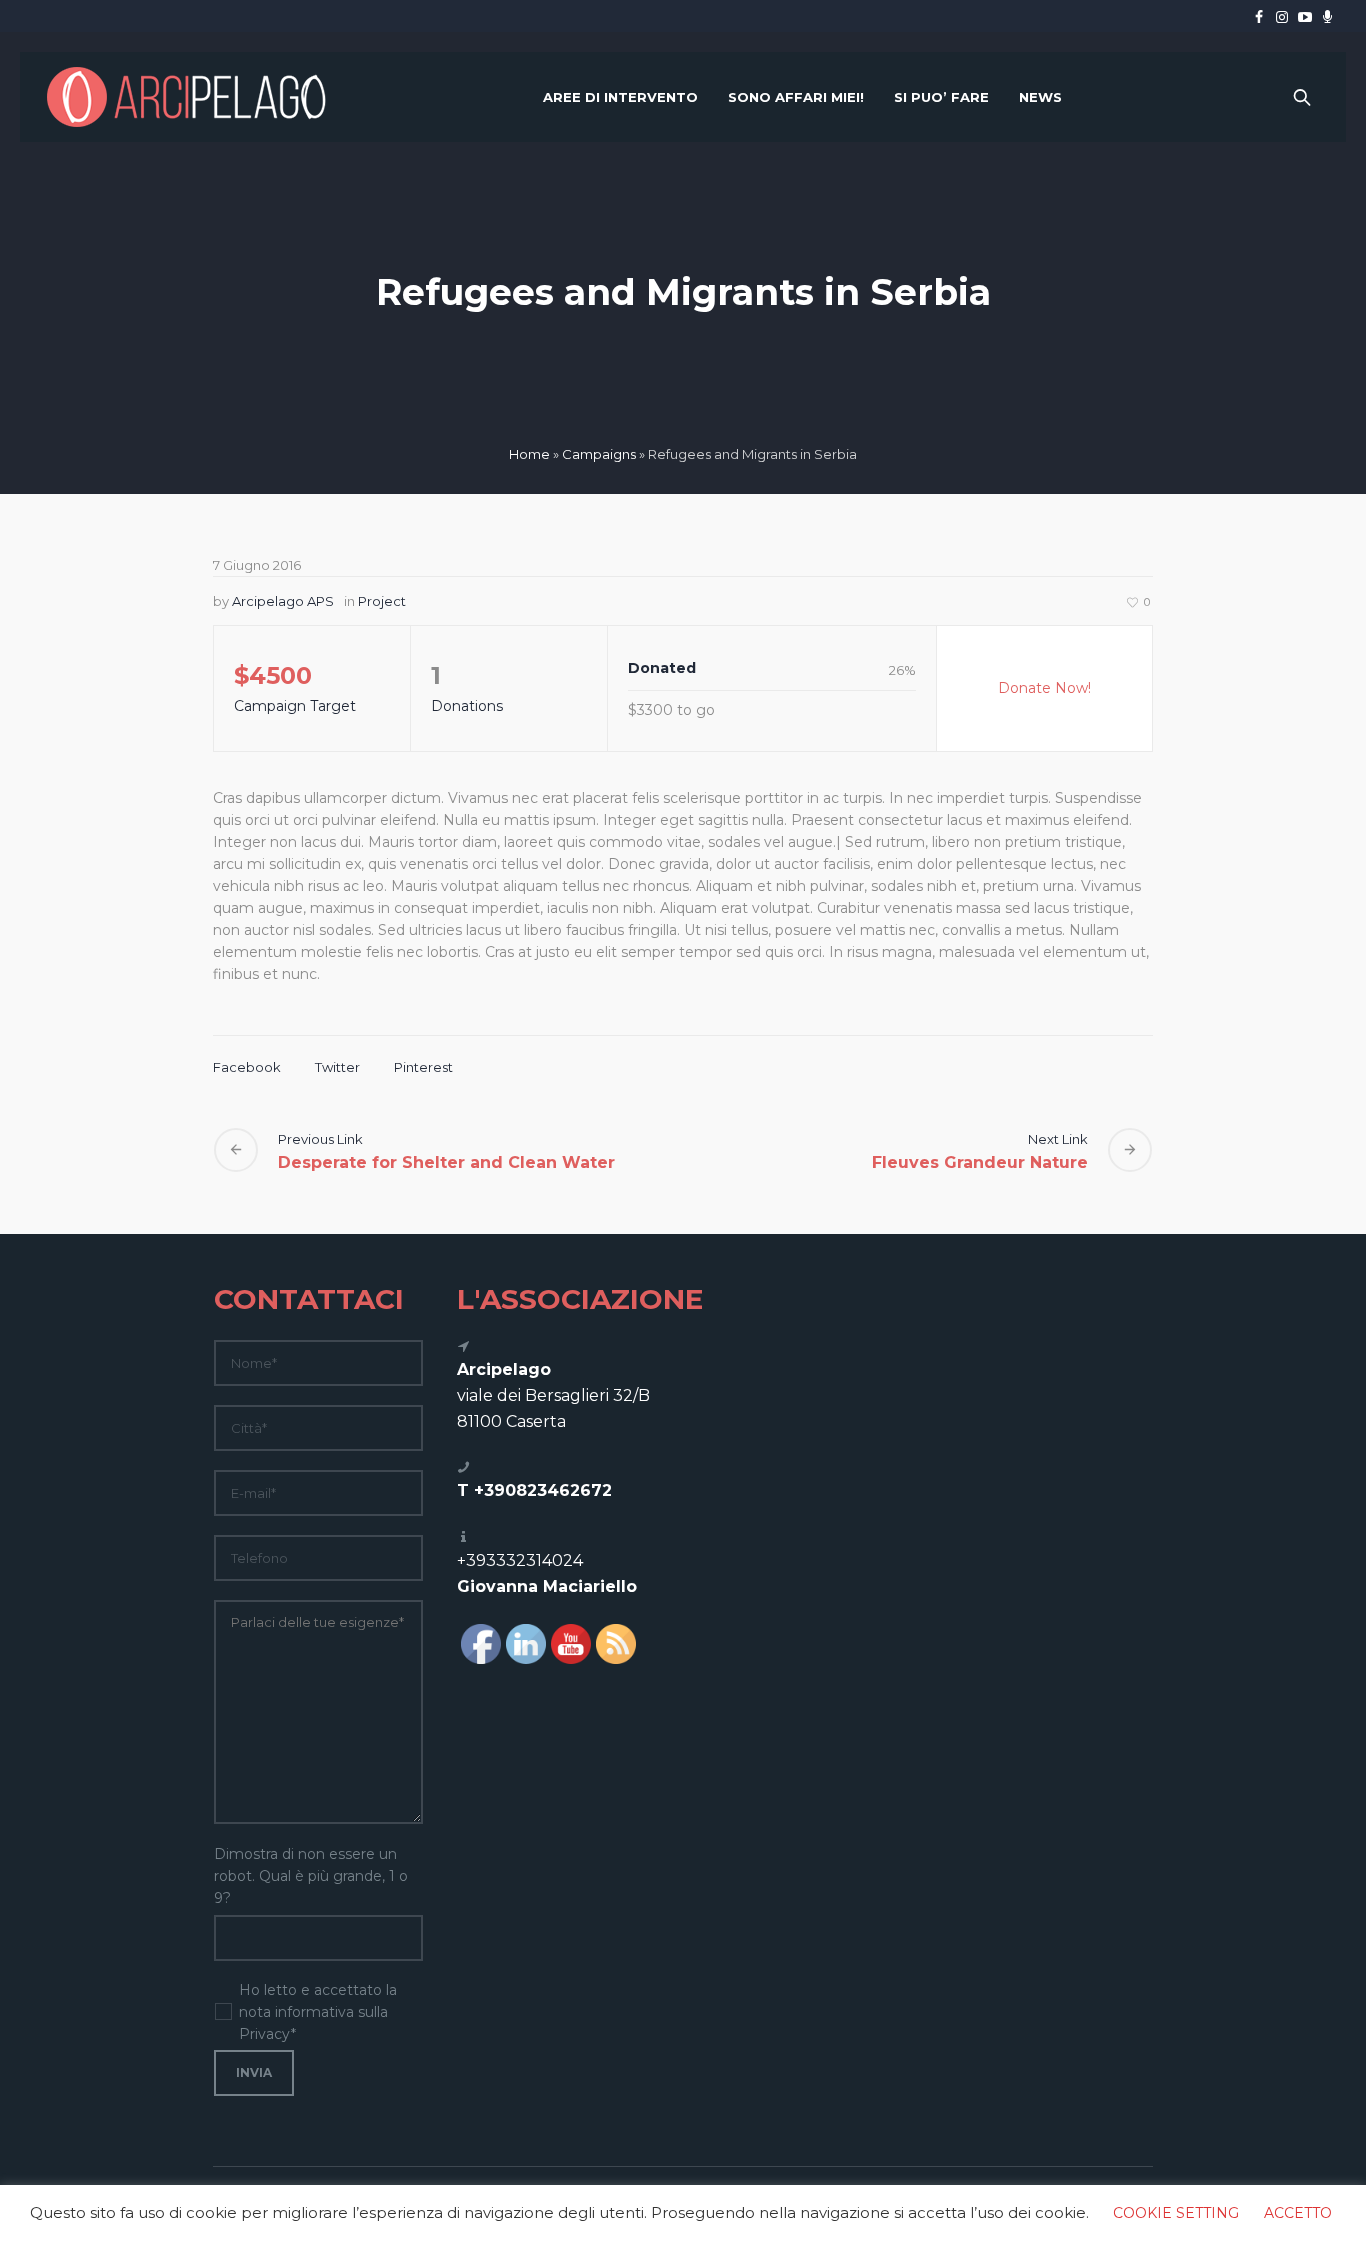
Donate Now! (1044, 688)
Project (382, 601)
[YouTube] (1305, 17)
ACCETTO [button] (1298, 2213)
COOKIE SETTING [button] (1176, 2213)
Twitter (337, 1067)
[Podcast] (1328, 17)
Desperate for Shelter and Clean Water (446, 1162)
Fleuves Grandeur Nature (980, 1162)
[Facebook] (1259, 17)
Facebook (247, 1067)
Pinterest (423, 1067)
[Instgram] (1282, 17)
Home (529, 454)
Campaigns (599, 454)
